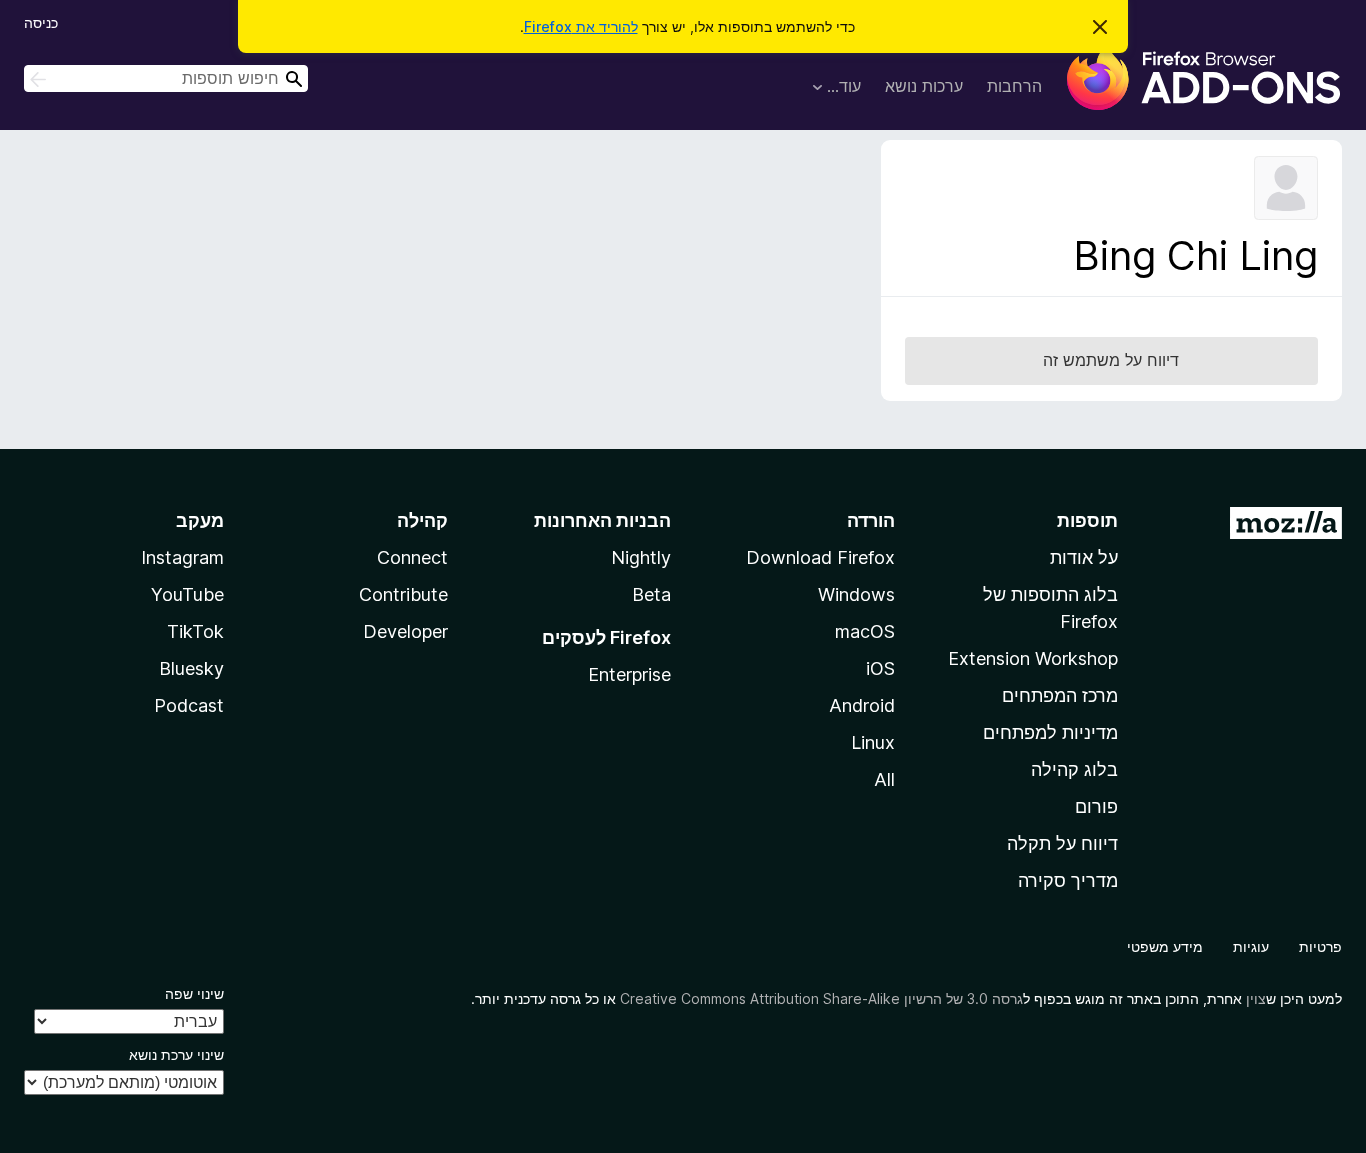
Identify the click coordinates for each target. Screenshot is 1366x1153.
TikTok (195, 631)
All (884, 779)
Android (862, 705)
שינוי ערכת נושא (176, 1054)
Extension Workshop (1033, 658)
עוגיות (1251, 946)
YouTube (187, 594)
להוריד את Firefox (581, 26)
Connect (412, 557)
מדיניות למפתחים (1050, 732)
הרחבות (1014, 86)
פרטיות (1320, 946)
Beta (651, 594)
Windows (856, 594)
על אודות (1084, 557)
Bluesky (191, 668)
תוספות (1087, 520)
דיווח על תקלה (1062, 843)
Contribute (403, 594)
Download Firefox (820, 557)
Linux (873, 742)
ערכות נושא (924, 86)
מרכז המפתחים (1060, 695)
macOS (865, 631)
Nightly (641, 557)
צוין (1256, 998)
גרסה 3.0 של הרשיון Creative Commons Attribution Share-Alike (821, 998)
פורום (1096, 806)
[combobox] (166, 78)
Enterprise (629, 674)
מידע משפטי (1165, 946)
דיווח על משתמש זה (1111, 360)
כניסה (41, 22)
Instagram (182, 557)
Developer (405, 631)
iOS (880, 668)
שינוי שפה (194, 993)
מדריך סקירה (1068, 880)
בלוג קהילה (1074, 769)
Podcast (189, 705)
